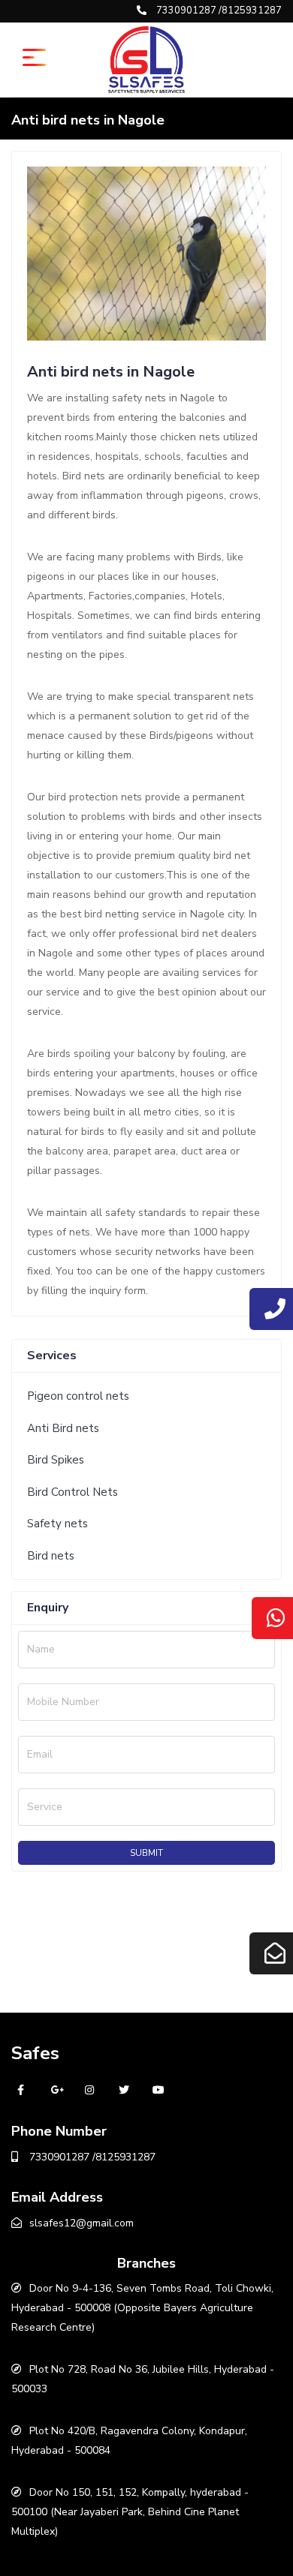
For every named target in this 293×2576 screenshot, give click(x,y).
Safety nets (57, 1524)
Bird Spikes (56, 1460)
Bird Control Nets (72, 1492)
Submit (146, 1853)
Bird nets (51, 1556)
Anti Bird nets (63, 1428)
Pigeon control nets (78, 1396)
